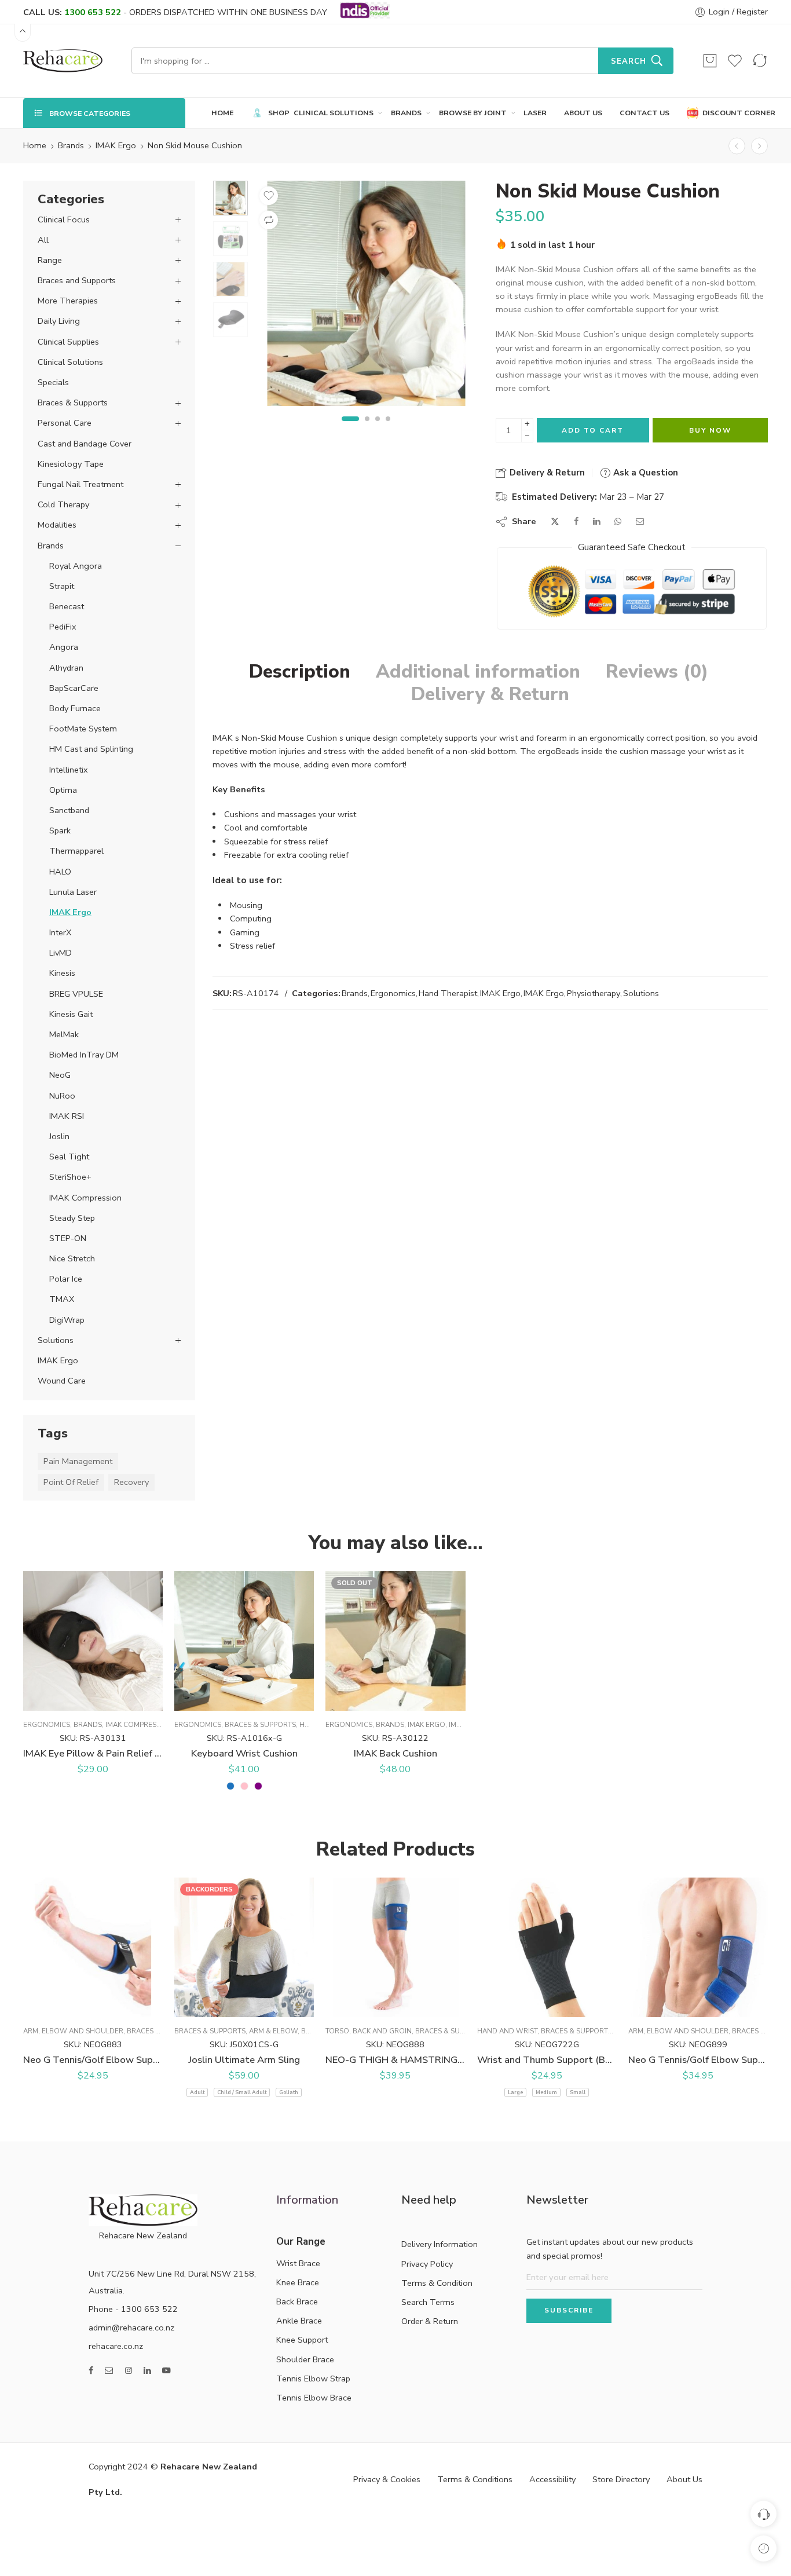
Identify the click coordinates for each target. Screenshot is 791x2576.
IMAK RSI (67, 1116)
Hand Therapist (448, 993)
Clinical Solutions (70, 362)
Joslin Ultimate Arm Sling (244, 2060)
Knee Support (302, 2340)
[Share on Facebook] (576, 522)
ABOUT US (583, 113)
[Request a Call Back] (763, 2514)
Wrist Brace (298, 2263)
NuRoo (62, 1096)
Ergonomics (393, 993)
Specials (53, 382)
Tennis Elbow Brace (314, 2398)
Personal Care (65, 423)
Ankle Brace (299, 2321)
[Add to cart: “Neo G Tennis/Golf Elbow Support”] (664, 2005)
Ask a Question (644, 473)
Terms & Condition (437, 2283)
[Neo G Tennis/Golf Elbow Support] (698, 1947)
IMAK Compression (85, 1198)
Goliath (289, 2092)
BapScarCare (74, 688)
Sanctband (69, 810)
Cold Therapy (63, 504)
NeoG (60, 1075)
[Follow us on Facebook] (91, 2371)
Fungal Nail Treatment (80, 484)
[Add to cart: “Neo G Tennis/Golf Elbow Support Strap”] (59, 2005)
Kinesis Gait (71, 1014)
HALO (60, 872)
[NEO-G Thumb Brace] (737, 146)
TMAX (62, 1299)
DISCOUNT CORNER (733, 113)
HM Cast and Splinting (91, 749)
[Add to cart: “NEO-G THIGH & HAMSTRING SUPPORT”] (362, 2005)
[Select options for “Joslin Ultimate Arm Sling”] (210, 2005)
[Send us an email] (109, 2371)
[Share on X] (555, 522)
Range (50, 260)
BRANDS (406, 113)
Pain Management (78, 1461)
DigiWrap (67, 1320)
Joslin (59, 1136)
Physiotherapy (594, 993)
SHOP (272, 113)
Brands (71, 145)
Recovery (131, 1482)
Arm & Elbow (273, 2031)
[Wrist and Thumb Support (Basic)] (547, 1947)
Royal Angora (76, 566)
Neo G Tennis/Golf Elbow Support (698, 2060)
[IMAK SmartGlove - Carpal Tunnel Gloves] (759, 146)
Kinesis (62, 973)
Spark (60, 830)
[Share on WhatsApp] (618, 522)
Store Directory (621, 2479)
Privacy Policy (427, 2264)
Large (515, 2092)
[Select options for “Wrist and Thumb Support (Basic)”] (513, 2005)
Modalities (57, 525)
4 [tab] (388, 428)
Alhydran (66, 668)
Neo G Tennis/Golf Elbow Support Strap (93, 2060)
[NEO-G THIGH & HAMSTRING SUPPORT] (395, 1947)
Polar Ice (66, 1279)
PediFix (63, 627)
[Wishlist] (735, 61)
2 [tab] (360, 428)
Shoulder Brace (305, 2359)
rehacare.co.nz (116, 2346)
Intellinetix (69, 770)
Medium (546, 2092)
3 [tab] (378, 428)
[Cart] (710, 61)
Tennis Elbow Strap (313, 2379)
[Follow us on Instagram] (129, 2371)
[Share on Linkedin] (596, 522)
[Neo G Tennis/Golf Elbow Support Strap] (93, 1947)
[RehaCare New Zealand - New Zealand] (63, 61)
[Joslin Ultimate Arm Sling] (244, 1947)
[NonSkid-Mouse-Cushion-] (230, 198)
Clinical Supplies (68, 342)
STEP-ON (68, 1238)
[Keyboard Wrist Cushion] (244, 1641)
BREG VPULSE (76, 994)
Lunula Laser (73, 892)
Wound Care (62, 1381)
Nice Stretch (72, 1258)
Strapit (62, 586)
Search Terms (428, 2302)
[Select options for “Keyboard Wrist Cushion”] (210, 1699)
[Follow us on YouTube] (166, 2371)
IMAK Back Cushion (395, 1753)
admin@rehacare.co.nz (131, 2328)
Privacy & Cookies (387, 2479)
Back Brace (297, 2301)
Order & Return (430, 2321)
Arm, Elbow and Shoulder (73, 2031)
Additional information (478, 672)
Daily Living (59, 321)
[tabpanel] (366, 296)
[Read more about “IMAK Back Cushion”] (362, 1699)
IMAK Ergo (116, 145)
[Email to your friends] (640, 522)
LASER (535, 113)
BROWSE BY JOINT (473, 113)
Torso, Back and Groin (369, 2031)
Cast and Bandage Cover (85, 444)
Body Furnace (75, 708)
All (43, 240)
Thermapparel (76, 851)
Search (629, 61)
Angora (64, 647)
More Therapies (68, 301)
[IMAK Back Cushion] (395, 1641)
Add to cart (593, 430)
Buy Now (710, 430)
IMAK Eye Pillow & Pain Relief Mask (93, 1753)
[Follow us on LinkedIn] (147, 2371)
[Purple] (258, 1786)
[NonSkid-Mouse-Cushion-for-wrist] (366, 293)
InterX (60, 932)
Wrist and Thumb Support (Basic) (547, 2060)
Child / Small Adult (242, 2092)
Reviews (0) (657, 672)
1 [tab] (344, 428)
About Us (684, 2479)
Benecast (67, 606)
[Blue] (230, 1786)
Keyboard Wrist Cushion (244, 1753)
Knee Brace (298, 2282)
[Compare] (269, 220)
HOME (222, 113)
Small (578, 2092)
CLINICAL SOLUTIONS (334, 113)
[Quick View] (105, 1699)
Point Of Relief (71, 1482)
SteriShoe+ (70, 1177)
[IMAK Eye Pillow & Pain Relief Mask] (93, 1641)
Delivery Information (440, 2244)
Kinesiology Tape (71, 464)
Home (35, 145)
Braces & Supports (73, 402)
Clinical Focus (64, 219)
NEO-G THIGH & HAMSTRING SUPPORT (395, 2060)
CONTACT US (644, 113)
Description (300, 672)
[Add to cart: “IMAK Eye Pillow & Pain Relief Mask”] (59, 1699)
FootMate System (83, 729)
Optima (63, 790)
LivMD (61, 953)
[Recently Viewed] (763, 2548)
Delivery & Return (546, 473)
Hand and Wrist (507, 2031)
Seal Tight (69, 1157)
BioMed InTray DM (84, 1055)
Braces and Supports (77, 280)
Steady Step (72, 1218)
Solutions (641, 993)
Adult (197, 2092)
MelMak (64, 1034)
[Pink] (244, 1786)
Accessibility (552, 2479)
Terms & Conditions (475, 2479)
